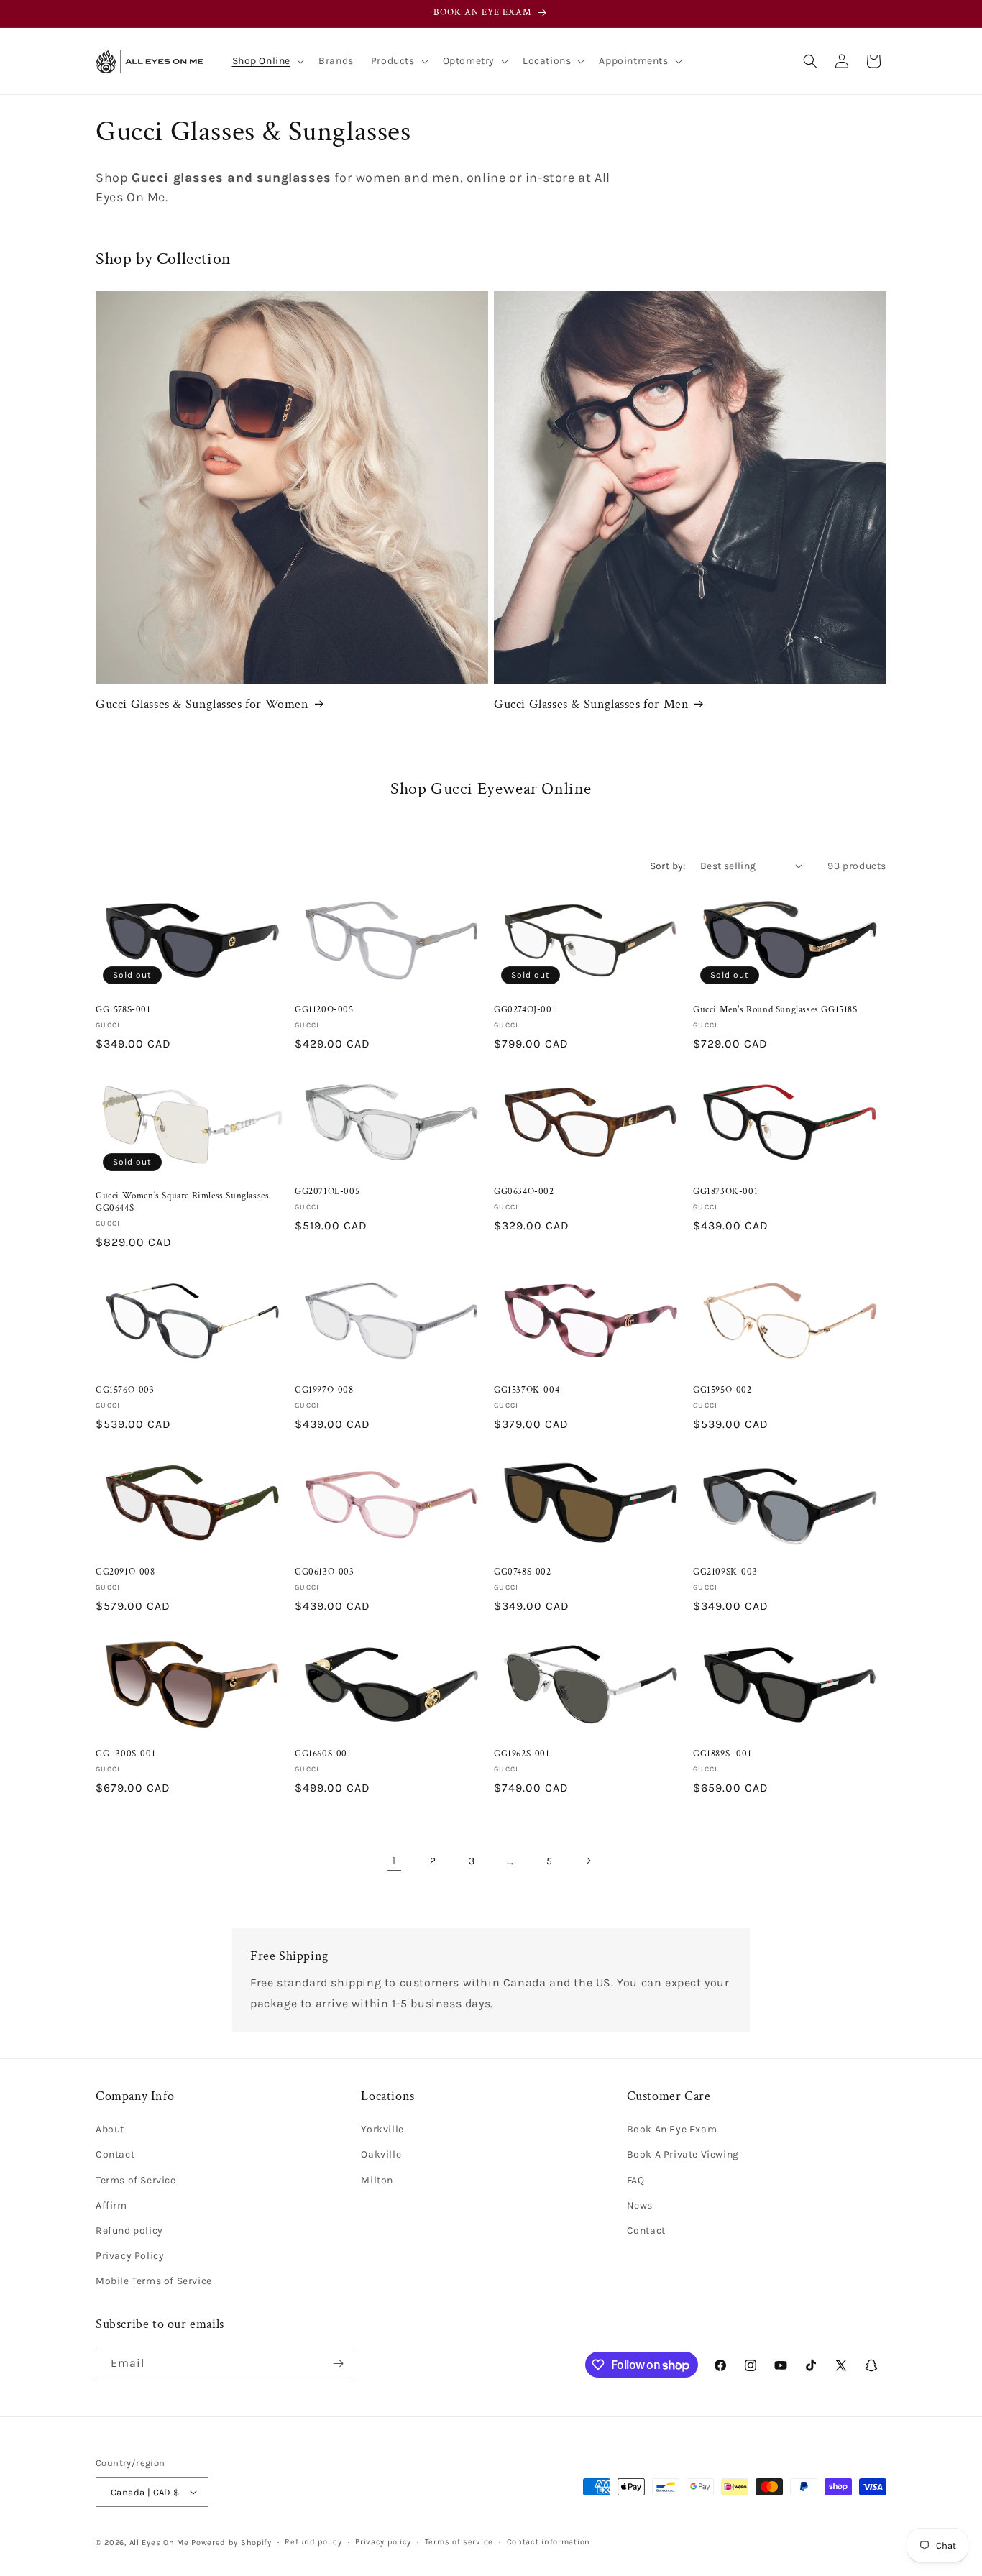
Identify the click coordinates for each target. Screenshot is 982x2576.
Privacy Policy (130, 2256)
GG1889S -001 (722, 1754)
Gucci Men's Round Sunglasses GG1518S (775, 1010)
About (110, 2129)
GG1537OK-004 (527, 1390)
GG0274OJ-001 (525, 1010)
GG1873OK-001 (725, 1192)
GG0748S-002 (523, 1572)
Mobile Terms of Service (154, 2281)
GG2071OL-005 (327, 1192)
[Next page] (588, 1861)
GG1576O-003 (125, 1390)
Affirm (111, 2205)
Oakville (381, 2154)
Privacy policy (383, 2542)
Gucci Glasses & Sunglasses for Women (202, 704)
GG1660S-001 (323, 1754)
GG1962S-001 (522, 1754)
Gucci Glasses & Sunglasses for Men (591, 704)
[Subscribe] (338, 2364)
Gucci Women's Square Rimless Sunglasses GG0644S (182, 1202)
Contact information (549, 2542)
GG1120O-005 (324, 1010)
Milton (377, 2180)
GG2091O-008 (125, 1572)
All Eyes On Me (159, 2543)
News (640, 2205)
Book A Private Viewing (683, 2154)
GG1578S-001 (123, 1010)
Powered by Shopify (231, 2543)
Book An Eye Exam (672, 2129)
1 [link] (394, 1860)
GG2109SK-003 (725, 1572)
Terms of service (459, 2542)
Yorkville (382, 2129)
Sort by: (668, 866)
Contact (115, 2154)
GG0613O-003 (325, 1572)
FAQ (636, 2180)
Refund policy (129, 2231)
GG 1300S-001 (125, 1754)
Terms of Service (136, 2180)
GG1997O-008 (324, 1390)
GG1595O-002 (722, 1390)
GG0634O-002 (524, 1192)
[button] (267, 61)
